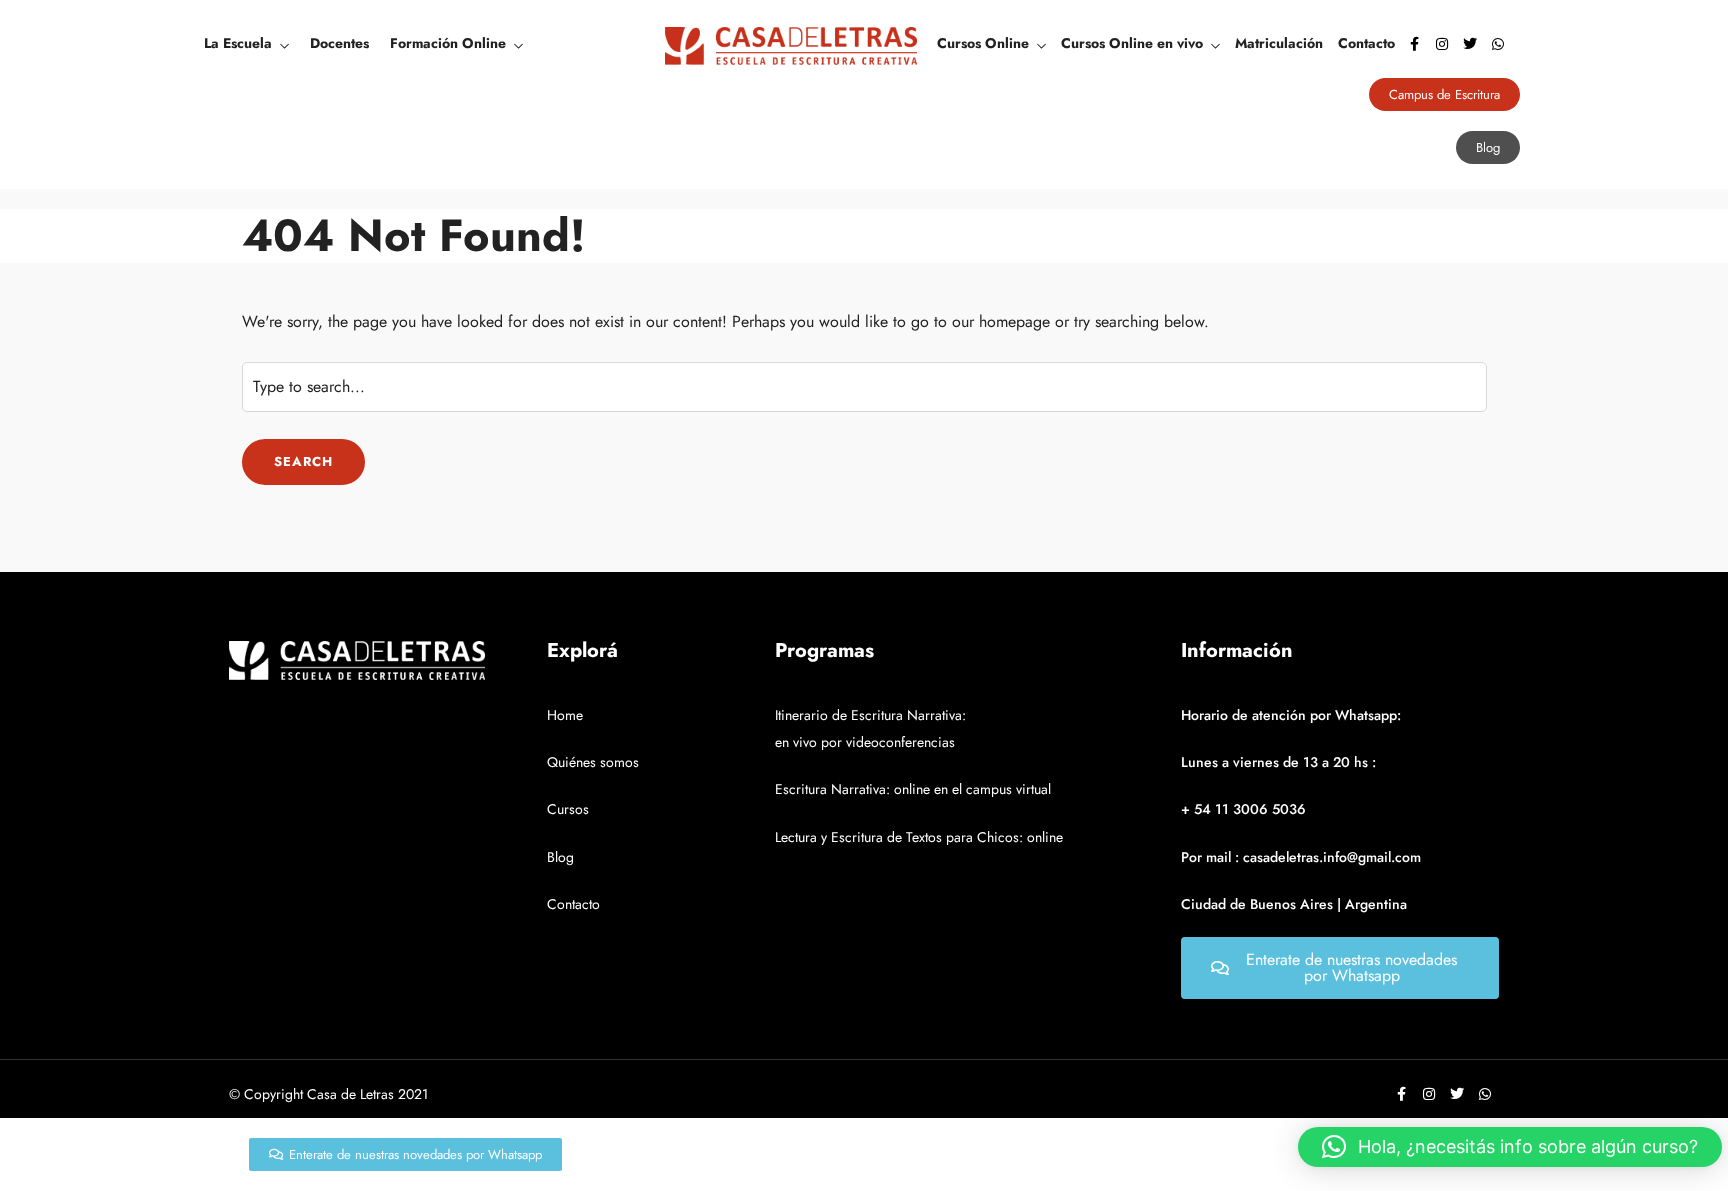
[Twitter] (1470, 44)
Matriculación (1279, 43)
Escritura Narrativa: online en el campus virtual (913, 789)
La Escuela (238, 43)
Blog (560, 857)
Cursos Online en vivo (1132, 43)
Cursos (568, 809)
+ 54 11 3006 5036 (1243, 809)
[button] (1510, 1147)
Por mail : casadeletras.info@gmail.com (1301, 857)
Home (565, 715)
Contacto (1366, 43)
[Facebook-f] (1414, 44)
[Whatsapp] (1498, 44)
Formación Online (448, 43)
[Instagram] (1442, 44)
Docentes (339, 43)
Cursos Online (983, 43)
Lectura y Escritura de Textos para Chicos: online (919, 837)
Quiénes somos (593, 762)
